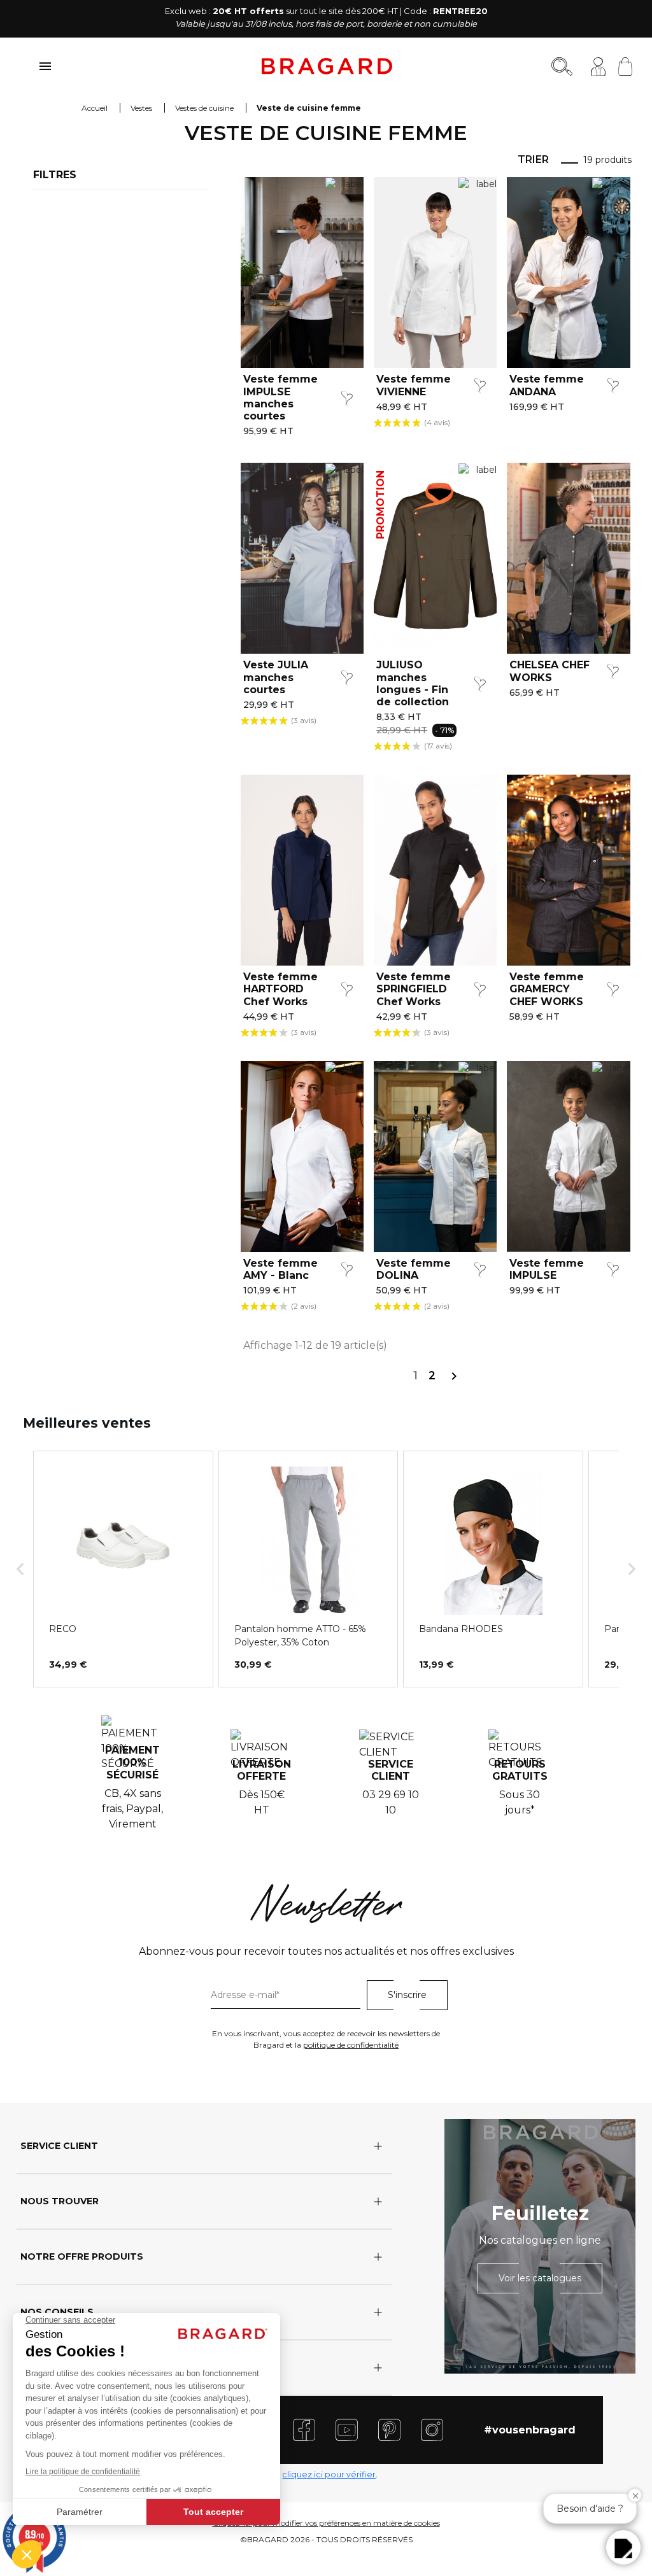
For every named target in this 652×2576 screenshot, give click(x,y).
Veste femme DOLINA (414, 1269)
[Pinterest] (389, 2429)
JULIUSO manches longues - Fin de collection (413, 683)
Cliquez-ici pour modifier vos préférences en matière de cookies (326, 2523)
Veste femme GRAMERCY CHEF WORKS (547, 989)
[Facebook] (304, 2429)
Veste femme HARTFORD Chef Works (280, 989)
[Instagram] (432, 2429)
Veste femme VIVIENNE (414, 385)
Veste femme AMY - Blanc (280, 1269)
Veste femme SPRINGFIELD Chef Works (414, 989)
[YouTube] (347, 2429)
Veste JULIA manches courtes (276, 677)
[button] (20, 1569)
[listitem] (123, 1569)
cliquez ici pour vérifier (329, 2474)
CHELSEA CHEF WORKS (549, 671)
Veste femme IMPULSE (547, 1269)
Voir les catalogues (540, 2278)
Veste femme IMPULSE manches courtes (280, 398)
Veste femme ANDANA (547, 385)
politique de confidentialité (351, 2045)
